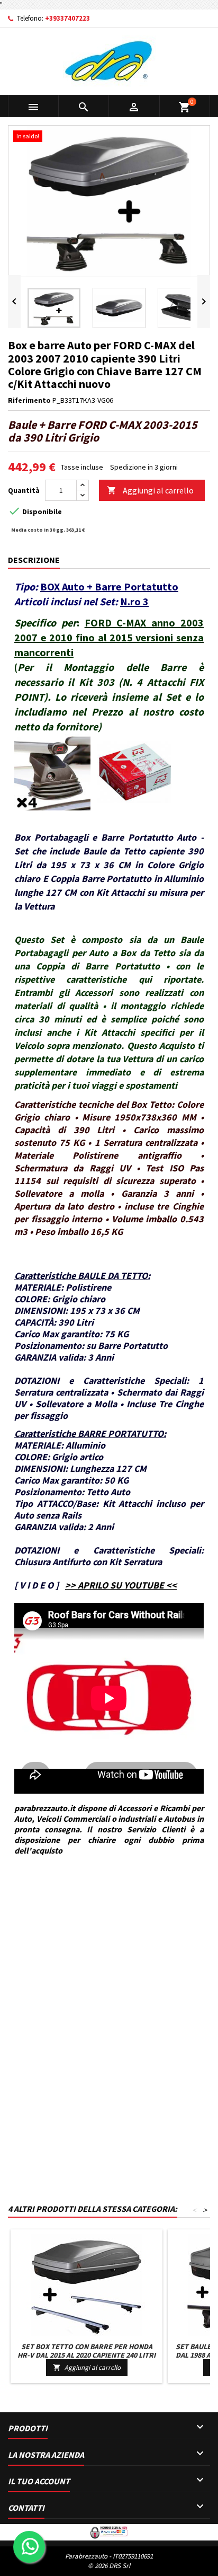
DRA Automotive (56, 1899)
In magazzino (29, 1934)
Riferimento (29, 400)
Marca (18, 1899)
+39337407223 (67, 18)
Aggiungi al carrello (150, 490)
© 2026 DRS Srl (109, 2566)
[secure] (109, 2531)
